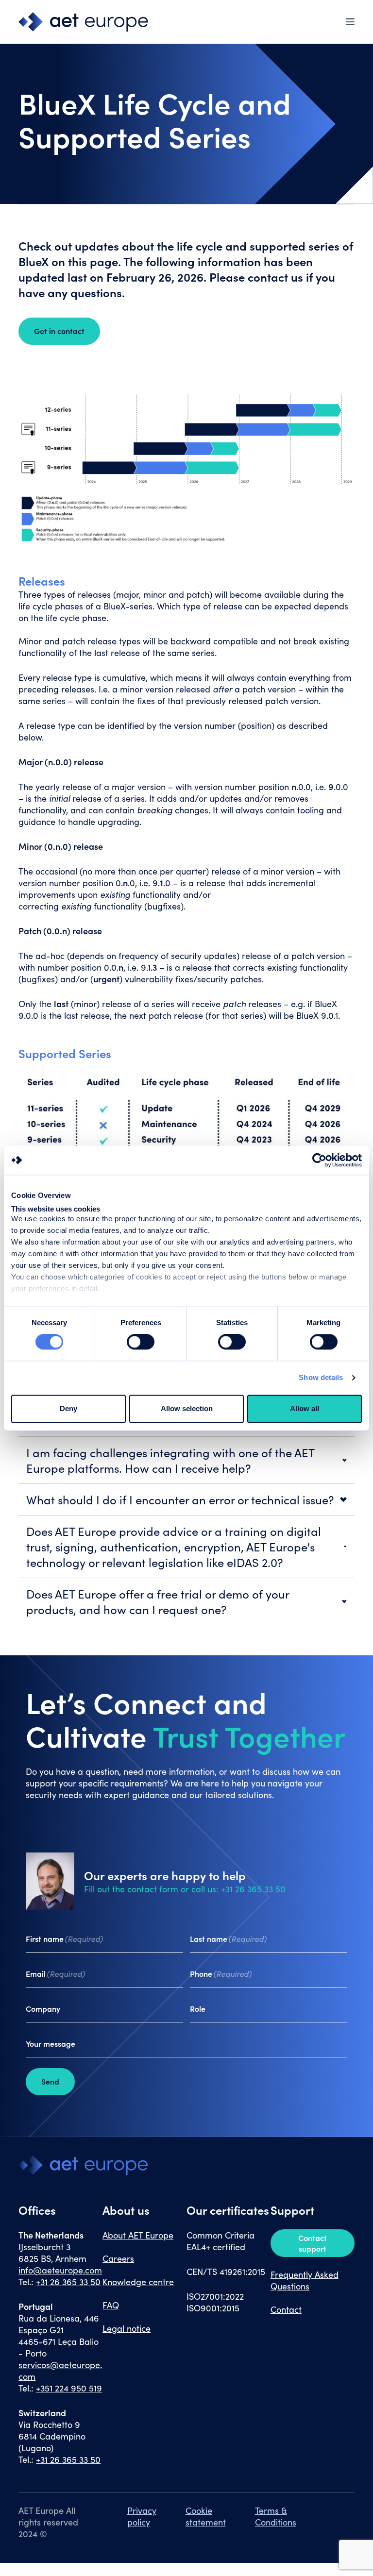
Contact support (313, 2243)
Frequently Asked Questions (305, 2280)
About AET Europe (138, 2235)
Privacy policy (142, 2516)
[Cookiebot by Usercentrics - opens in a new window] (319, 1160)
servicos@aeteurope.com (60, 2371)
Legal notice (127, 2328)
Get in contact (59, 331)
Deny (68, 1408)
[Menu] (350, 22)
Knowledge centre (138, 2282)
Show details (321, 1378)
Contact (286, 2309)
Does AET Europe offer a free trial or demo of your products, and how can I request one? (158, 1601)
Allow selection (187, 1408)
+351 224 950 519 (69, 2388)
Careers (118, 2258)
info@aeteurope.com (60, 2270)
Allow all (305, 1408)
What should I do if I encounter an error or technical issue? (180, 1499)
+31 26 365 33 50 (68, 2282)
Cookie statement (206, 2516)
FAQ (111, 2305)
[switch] (141, 1342)
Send (50, 2081)
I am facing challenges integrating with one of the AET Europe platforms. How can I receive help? (170, 1460)
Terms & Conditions (276, 2516)
